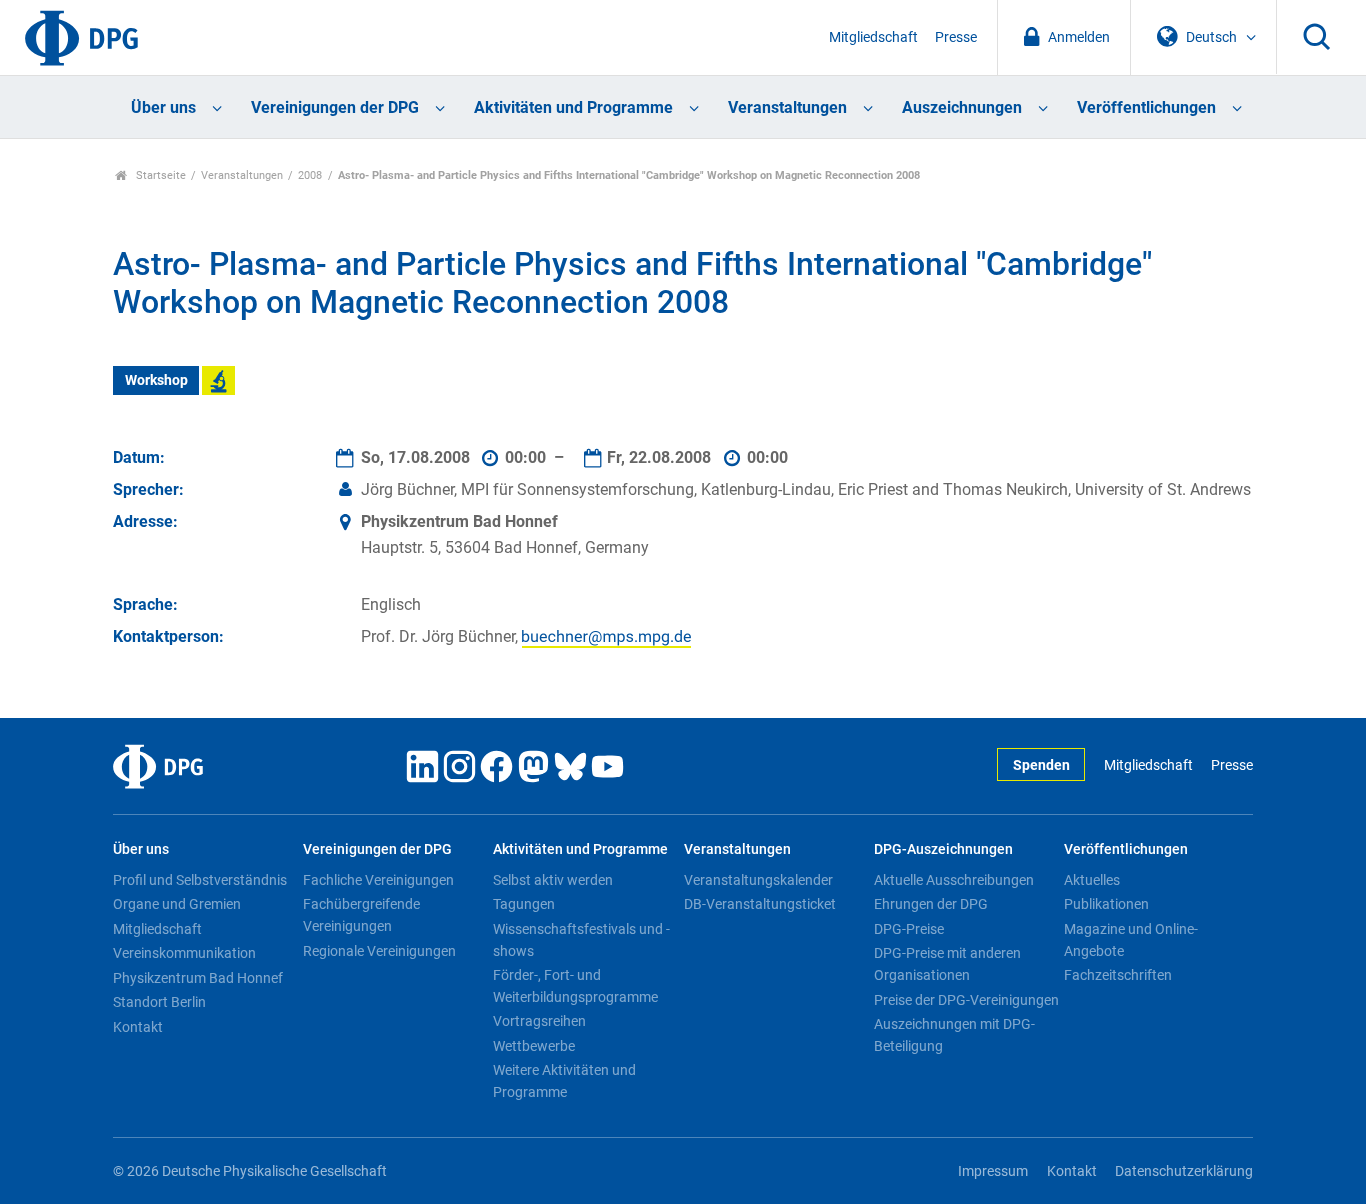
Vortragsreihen (539, 1021)
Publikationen (1106, 904)
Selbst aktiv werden (553, 880)
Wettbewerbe (534, 1046)
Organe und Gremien (177, 904)
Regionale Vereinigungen (379, 951)
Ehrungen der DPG (931, 904)
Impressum (993, 1171)
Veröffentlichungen (1146, 107)
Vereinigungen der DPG (335, 107)
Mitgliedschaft (873, 37)
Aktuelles (1092, 880)
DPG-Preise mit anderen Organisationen (947, 964)
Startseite (159, 175)
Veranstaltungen (787, 107)
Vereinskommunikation (184, 953)
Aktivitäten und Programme (573, 107)
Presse (956, 37)
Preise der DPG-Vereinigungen (966, 1000)
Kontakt (138, 1027)
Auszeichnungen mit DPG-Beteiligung (954, 1035)
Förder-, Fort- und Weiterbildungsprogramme (575, 986)
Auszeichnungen (962, 107)
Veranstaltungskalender (758, 880)
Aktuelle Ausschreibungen (954, 880)
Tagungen (524, 904)
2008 (310, 175)
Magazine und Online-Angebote (1131, 940)
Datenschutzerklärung (1184, 1171)
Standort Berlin (159, 1002)
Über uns (163, 107)
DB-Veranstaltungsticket (760, 904)
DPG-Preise (909, 929)
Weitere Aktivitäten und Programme (564, 1081)
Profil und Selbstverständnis (200, 880)
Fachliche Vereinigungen (378, 880)
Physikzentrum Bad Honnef (198, 978)
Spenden (1041, 765)
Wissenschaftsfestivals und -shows (581, 940)
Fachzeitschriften (1118, 975)
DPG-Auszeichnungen (943, 849)
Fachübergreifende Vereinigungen (361, 915)
